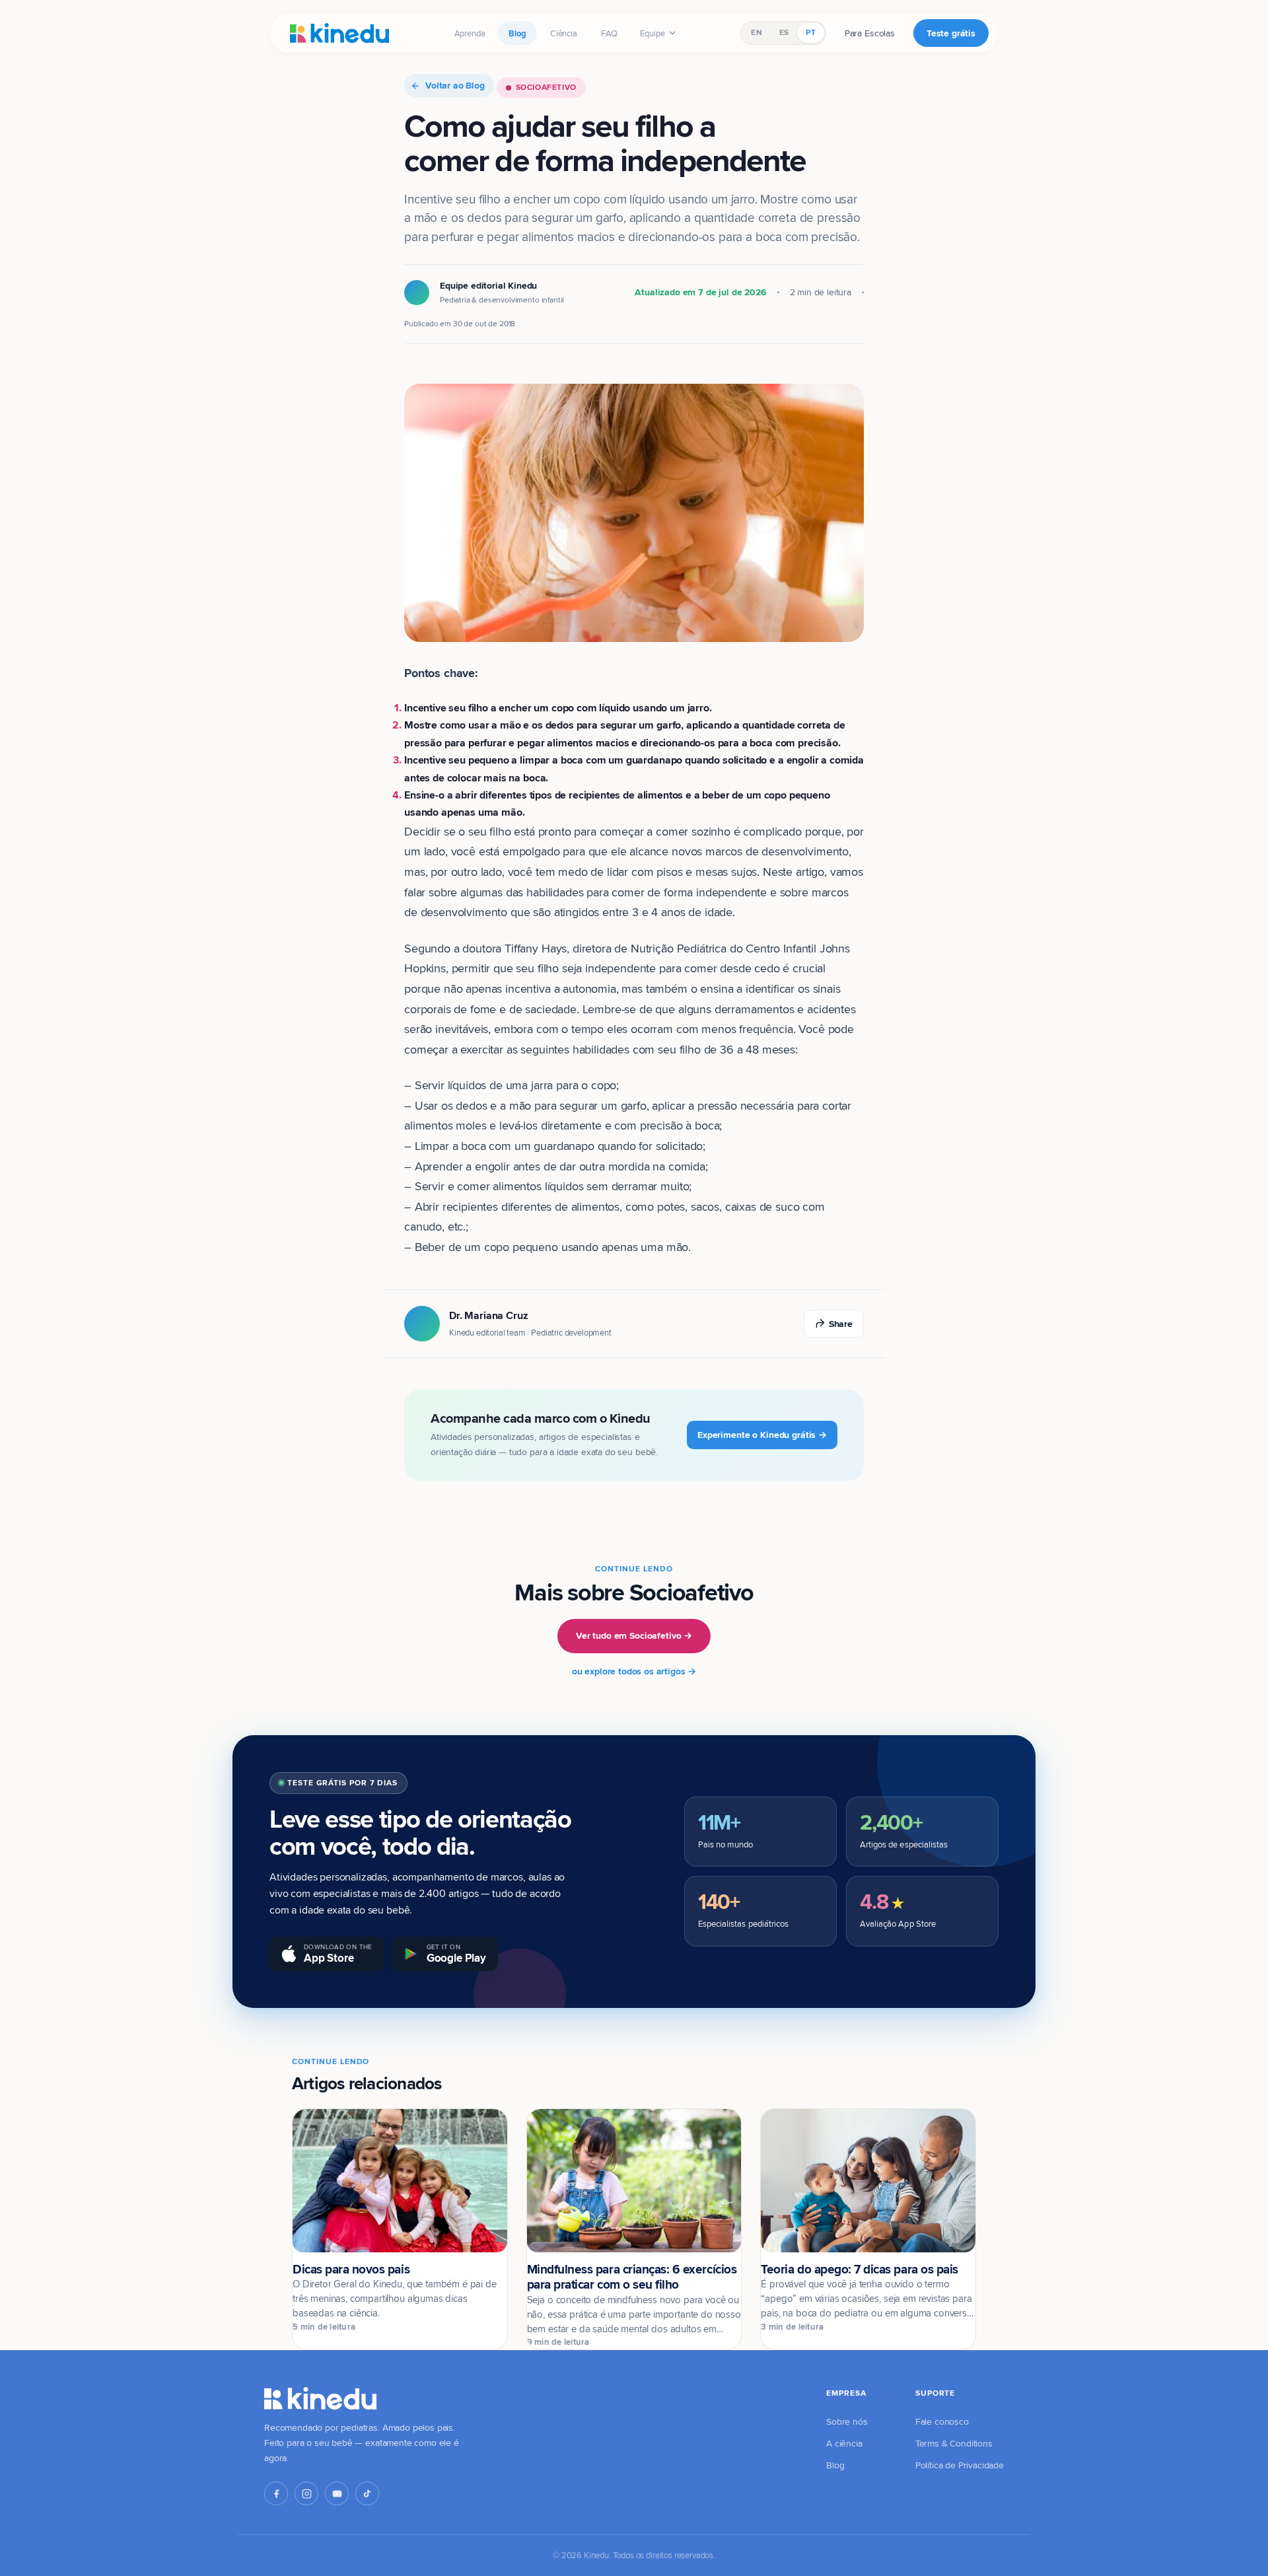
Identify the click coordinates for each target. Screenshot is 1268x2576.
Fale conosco (942, 2421)
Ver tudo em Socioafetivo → (634, 1635)
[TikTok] (367, 2493)
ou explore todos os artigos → (634, 1671)
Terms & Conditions (954, 2443)
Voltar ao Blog (455, 85)
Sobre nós (847, 2421)
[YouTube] (337, 2493)
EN (756, 32)
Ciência (564, 33)
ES (784, 32)
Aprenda (470, 33)
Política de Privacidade (960, 2465)
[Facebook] (276, 2493)
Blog (517, 33)
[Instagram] (306, 2493)
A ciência (844, 2443)
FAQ (610, 33)
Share (841, 1324)
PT (810, 32)
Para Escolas (870, 33)
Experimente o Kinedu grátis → (762, 1435)
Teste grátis (951, 33)
